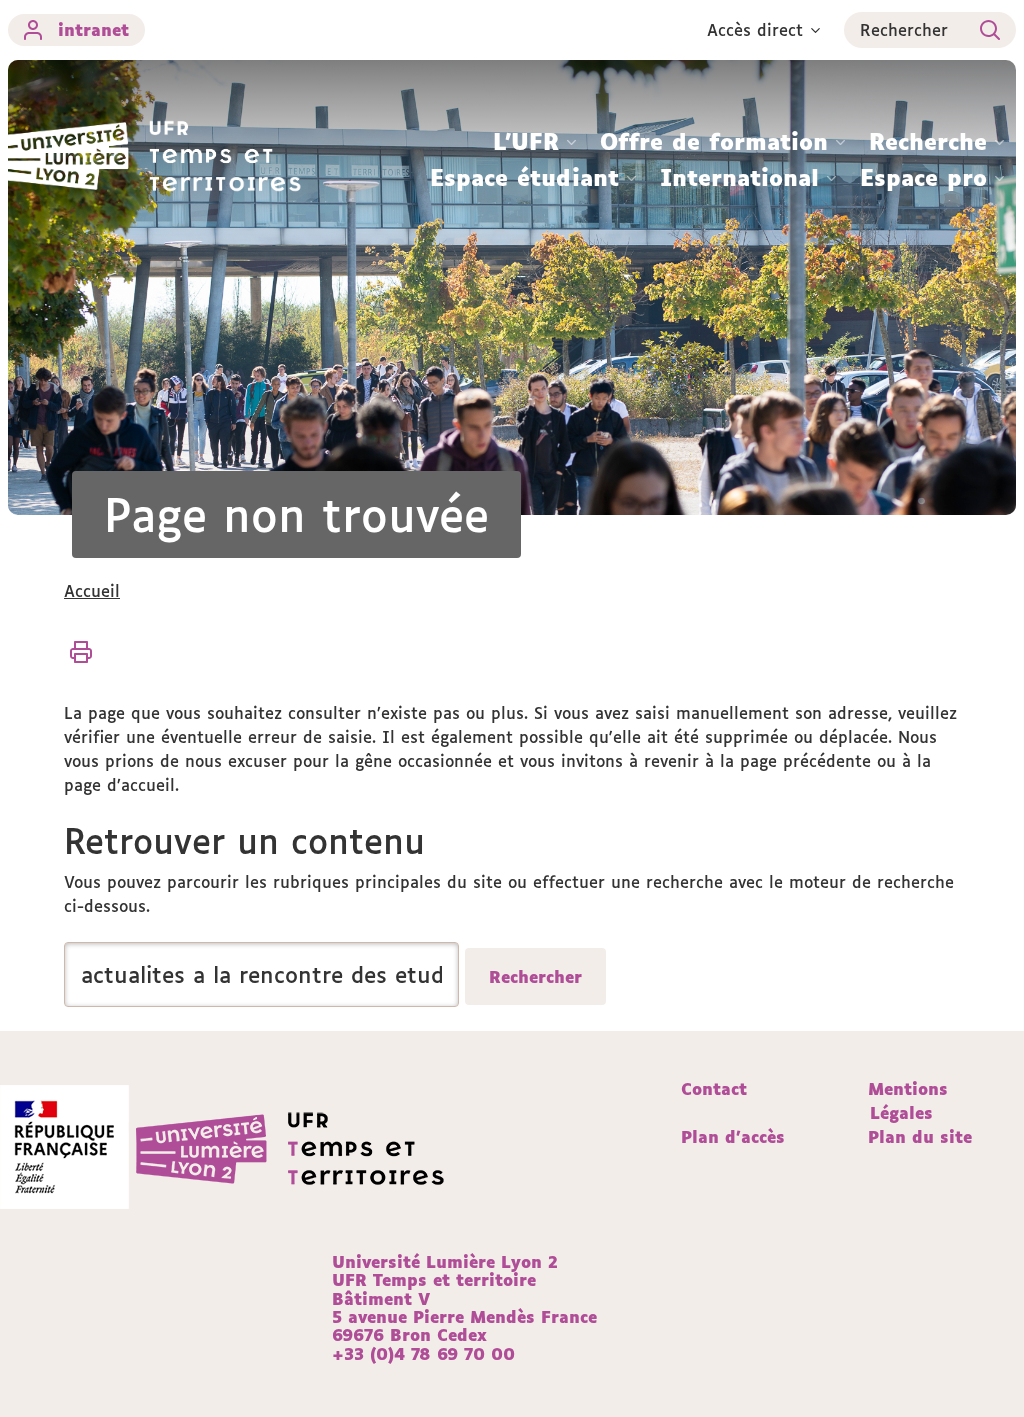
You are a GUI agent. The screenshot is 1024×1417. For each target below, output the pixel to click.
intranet (93, 30)
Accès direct (755, 30)
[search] (261, 974)
